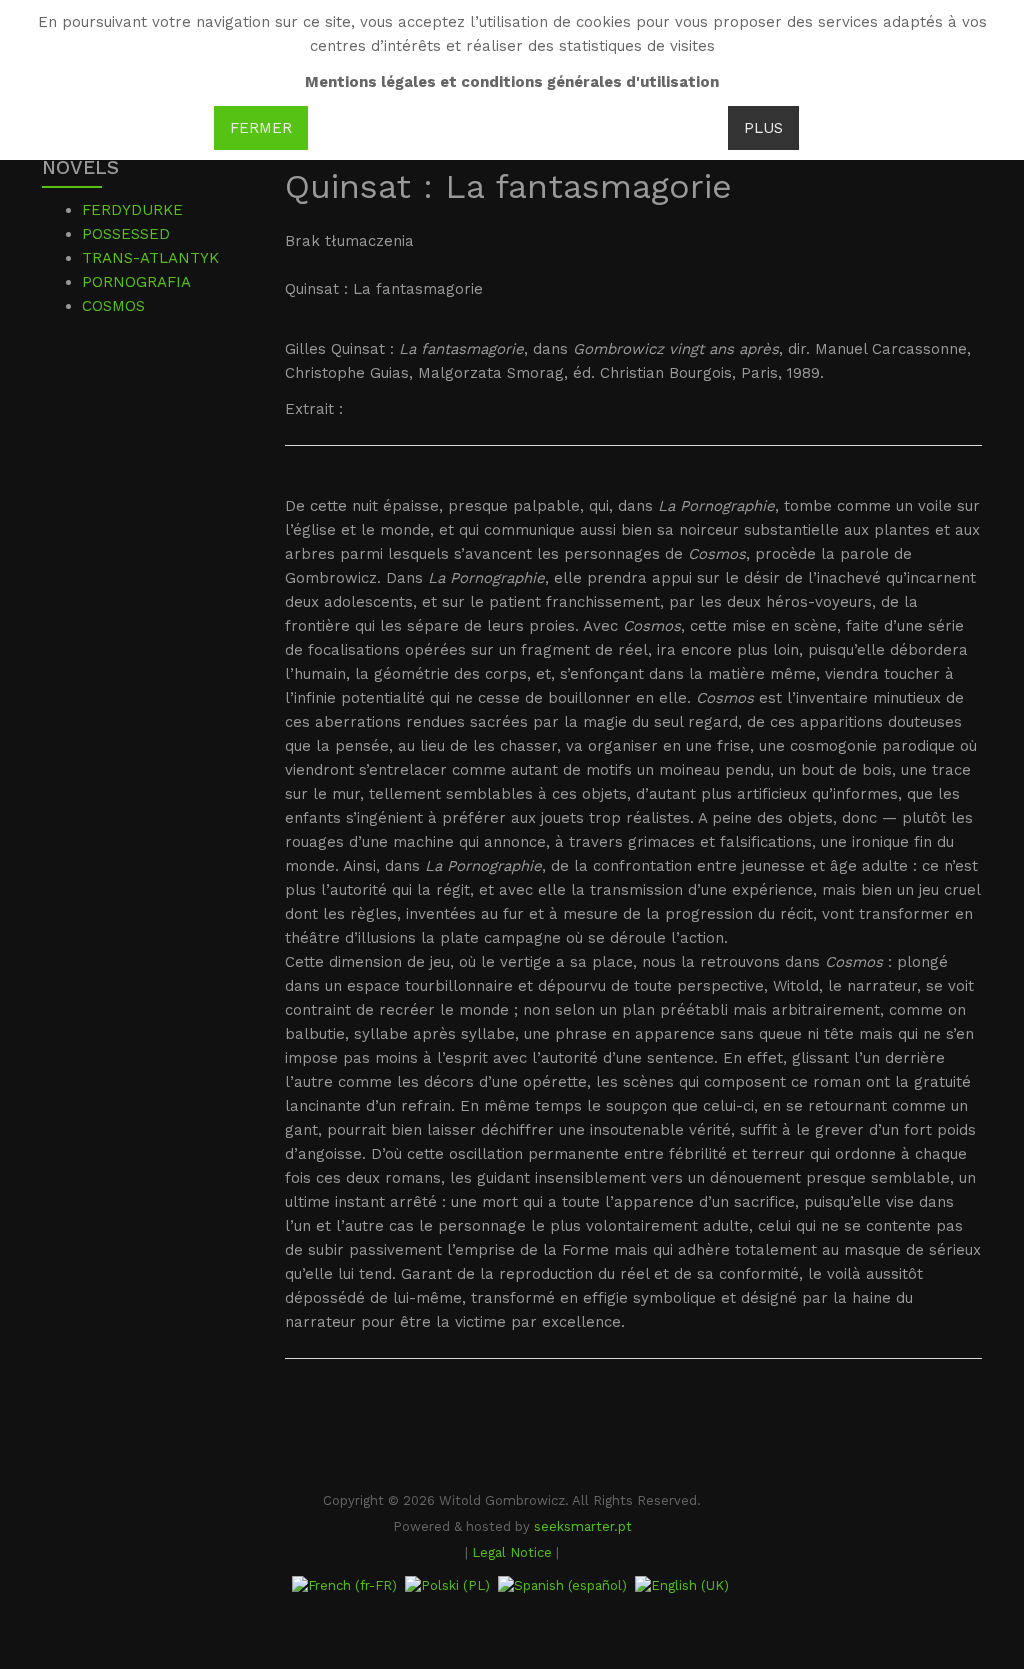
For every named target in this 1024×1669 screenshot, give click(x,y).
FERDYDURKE (132, 210)
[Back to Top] (975, 1504)
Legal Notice (512, 1552)
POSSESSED (126, 234)
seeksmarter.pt (583, 1526)
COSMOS (113, 306)
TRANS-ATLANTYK (150, 258)
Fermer (261, 128)
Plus (763, 128)
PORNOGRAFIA (136, 282)
